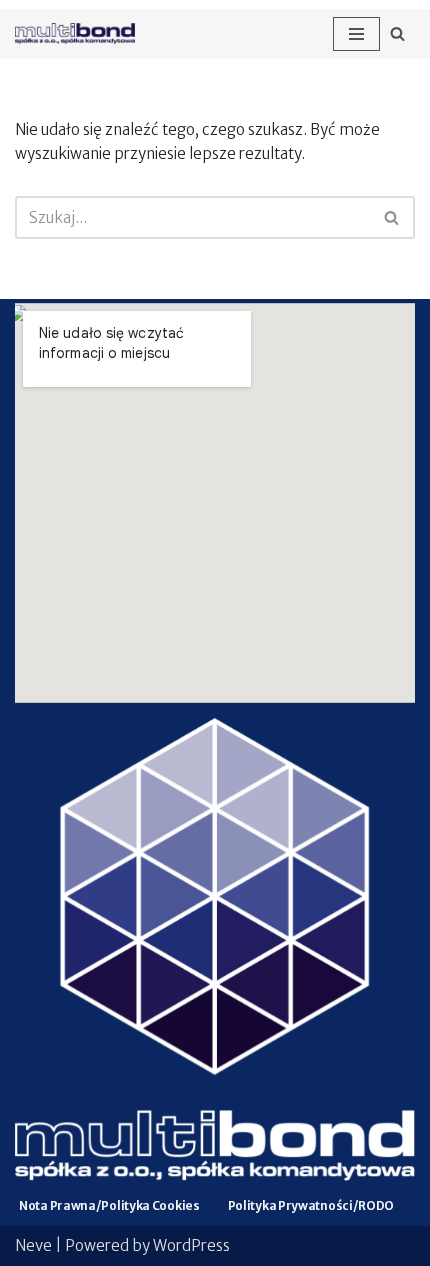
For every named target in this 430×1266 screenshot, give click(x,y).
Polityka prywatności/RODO (311, 1205)
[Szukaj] (397, 33)
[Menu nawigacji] (356, 34)
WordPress (191, 1245)
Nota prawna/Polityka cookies (109, 1205)
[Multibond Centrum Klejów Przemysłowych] (75, 33)
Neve (33, 1245)
